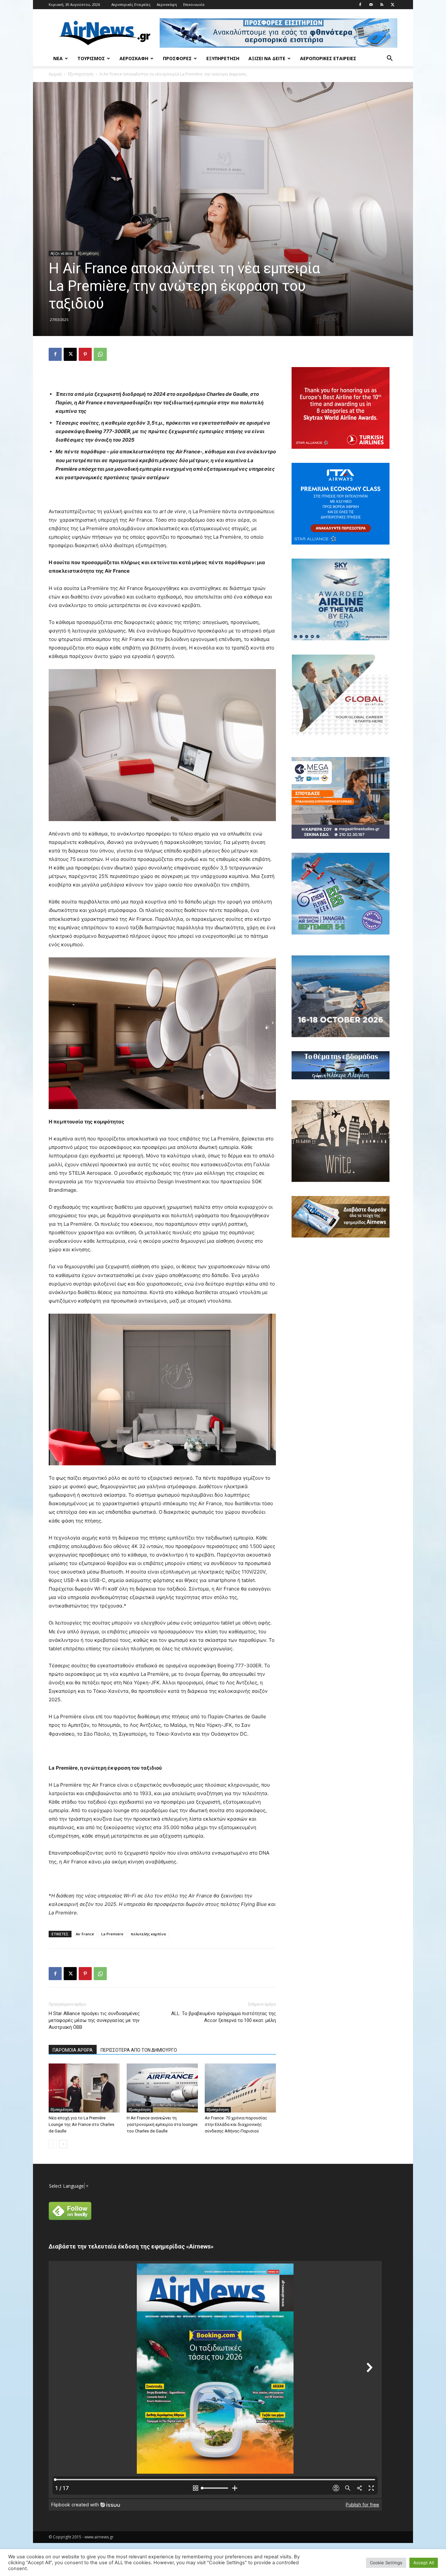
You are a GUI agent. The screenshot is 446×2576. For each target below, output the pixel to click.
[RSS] (382, 5)
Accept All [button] (424, 2563)
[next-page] (63, 2144)
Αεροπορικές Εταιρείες (131, 4)
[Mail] (371, 5)
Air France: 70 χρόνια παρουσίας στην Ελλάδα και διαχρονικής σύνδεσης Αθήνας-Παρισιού (236, 2124)
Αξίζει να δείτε (267, 58)
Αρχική (55, 74)
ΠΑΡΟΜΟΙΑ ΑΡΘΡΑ (73, 2050)
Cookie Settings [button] (386, 2563)
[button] (390, 59)
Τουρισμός (91, 58)
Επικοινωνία (194, 4)
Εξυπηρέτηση (223, 58)
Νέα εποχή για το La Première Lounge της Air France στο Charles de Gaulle (81, 2124)
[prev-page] (53, 2144)
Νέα (58, 58)
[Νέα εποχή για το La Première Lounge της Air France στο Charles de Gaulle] (84, 2088)
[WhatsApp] (100, 354)
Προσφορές (177, 58)
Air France (85, 1934)
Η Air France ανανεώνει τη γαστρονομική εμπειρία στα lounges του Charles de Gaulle (162, 2124)
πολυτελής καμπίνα (148, 1934)
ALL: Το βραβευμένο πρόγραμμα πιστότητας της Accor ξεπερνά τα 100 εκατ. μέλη (223, 2017)
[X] (392, 5)
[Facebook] (360, 5)
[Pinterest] (85, 354)
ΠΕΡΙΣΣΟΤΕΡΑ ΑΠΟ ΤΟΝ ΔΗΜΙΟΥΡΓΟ (139, 2050)
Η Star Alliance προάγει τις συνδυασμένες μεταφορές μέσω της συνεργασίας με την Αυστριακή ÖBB (94, 2020)
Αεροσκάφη (167, 4)
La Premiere (112, 1934)
